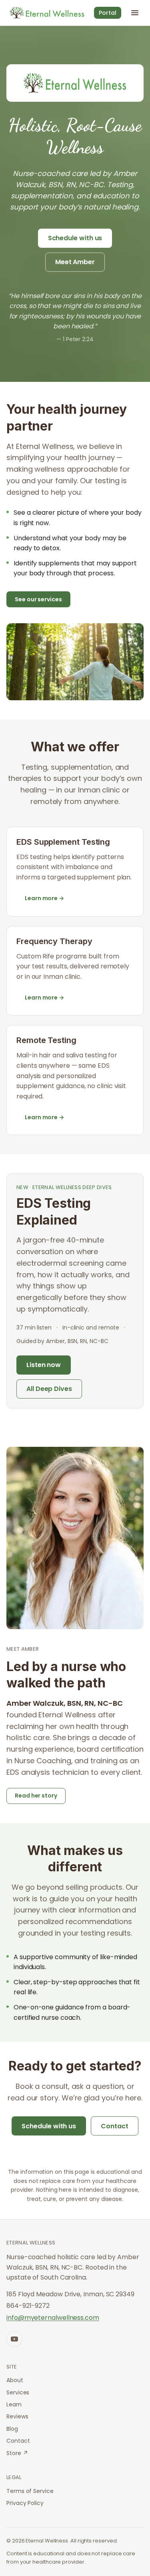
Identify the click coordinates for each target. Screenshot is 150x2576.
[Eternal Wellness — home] (47, 13)
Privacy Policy (25, 2503)
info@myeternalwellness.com (53, 2318)
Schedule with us (75, 238)
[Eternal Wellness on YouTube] (14, 2339)
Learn (14, 2404)
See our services (38, 599)
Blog (12, 2429)
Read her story (36, 1796)
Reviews (17, 2416)
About (15, 2380)
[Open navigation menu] (135, 13)
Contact (114, 2126)
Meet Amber (75, 262)
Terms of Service (30, 2491)
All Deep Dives (49, 1389)
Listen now (44, 1365)
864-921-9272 (28, 2306)
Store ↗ (17, 2453)
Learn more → (44, 898)
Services (18, 2392)
